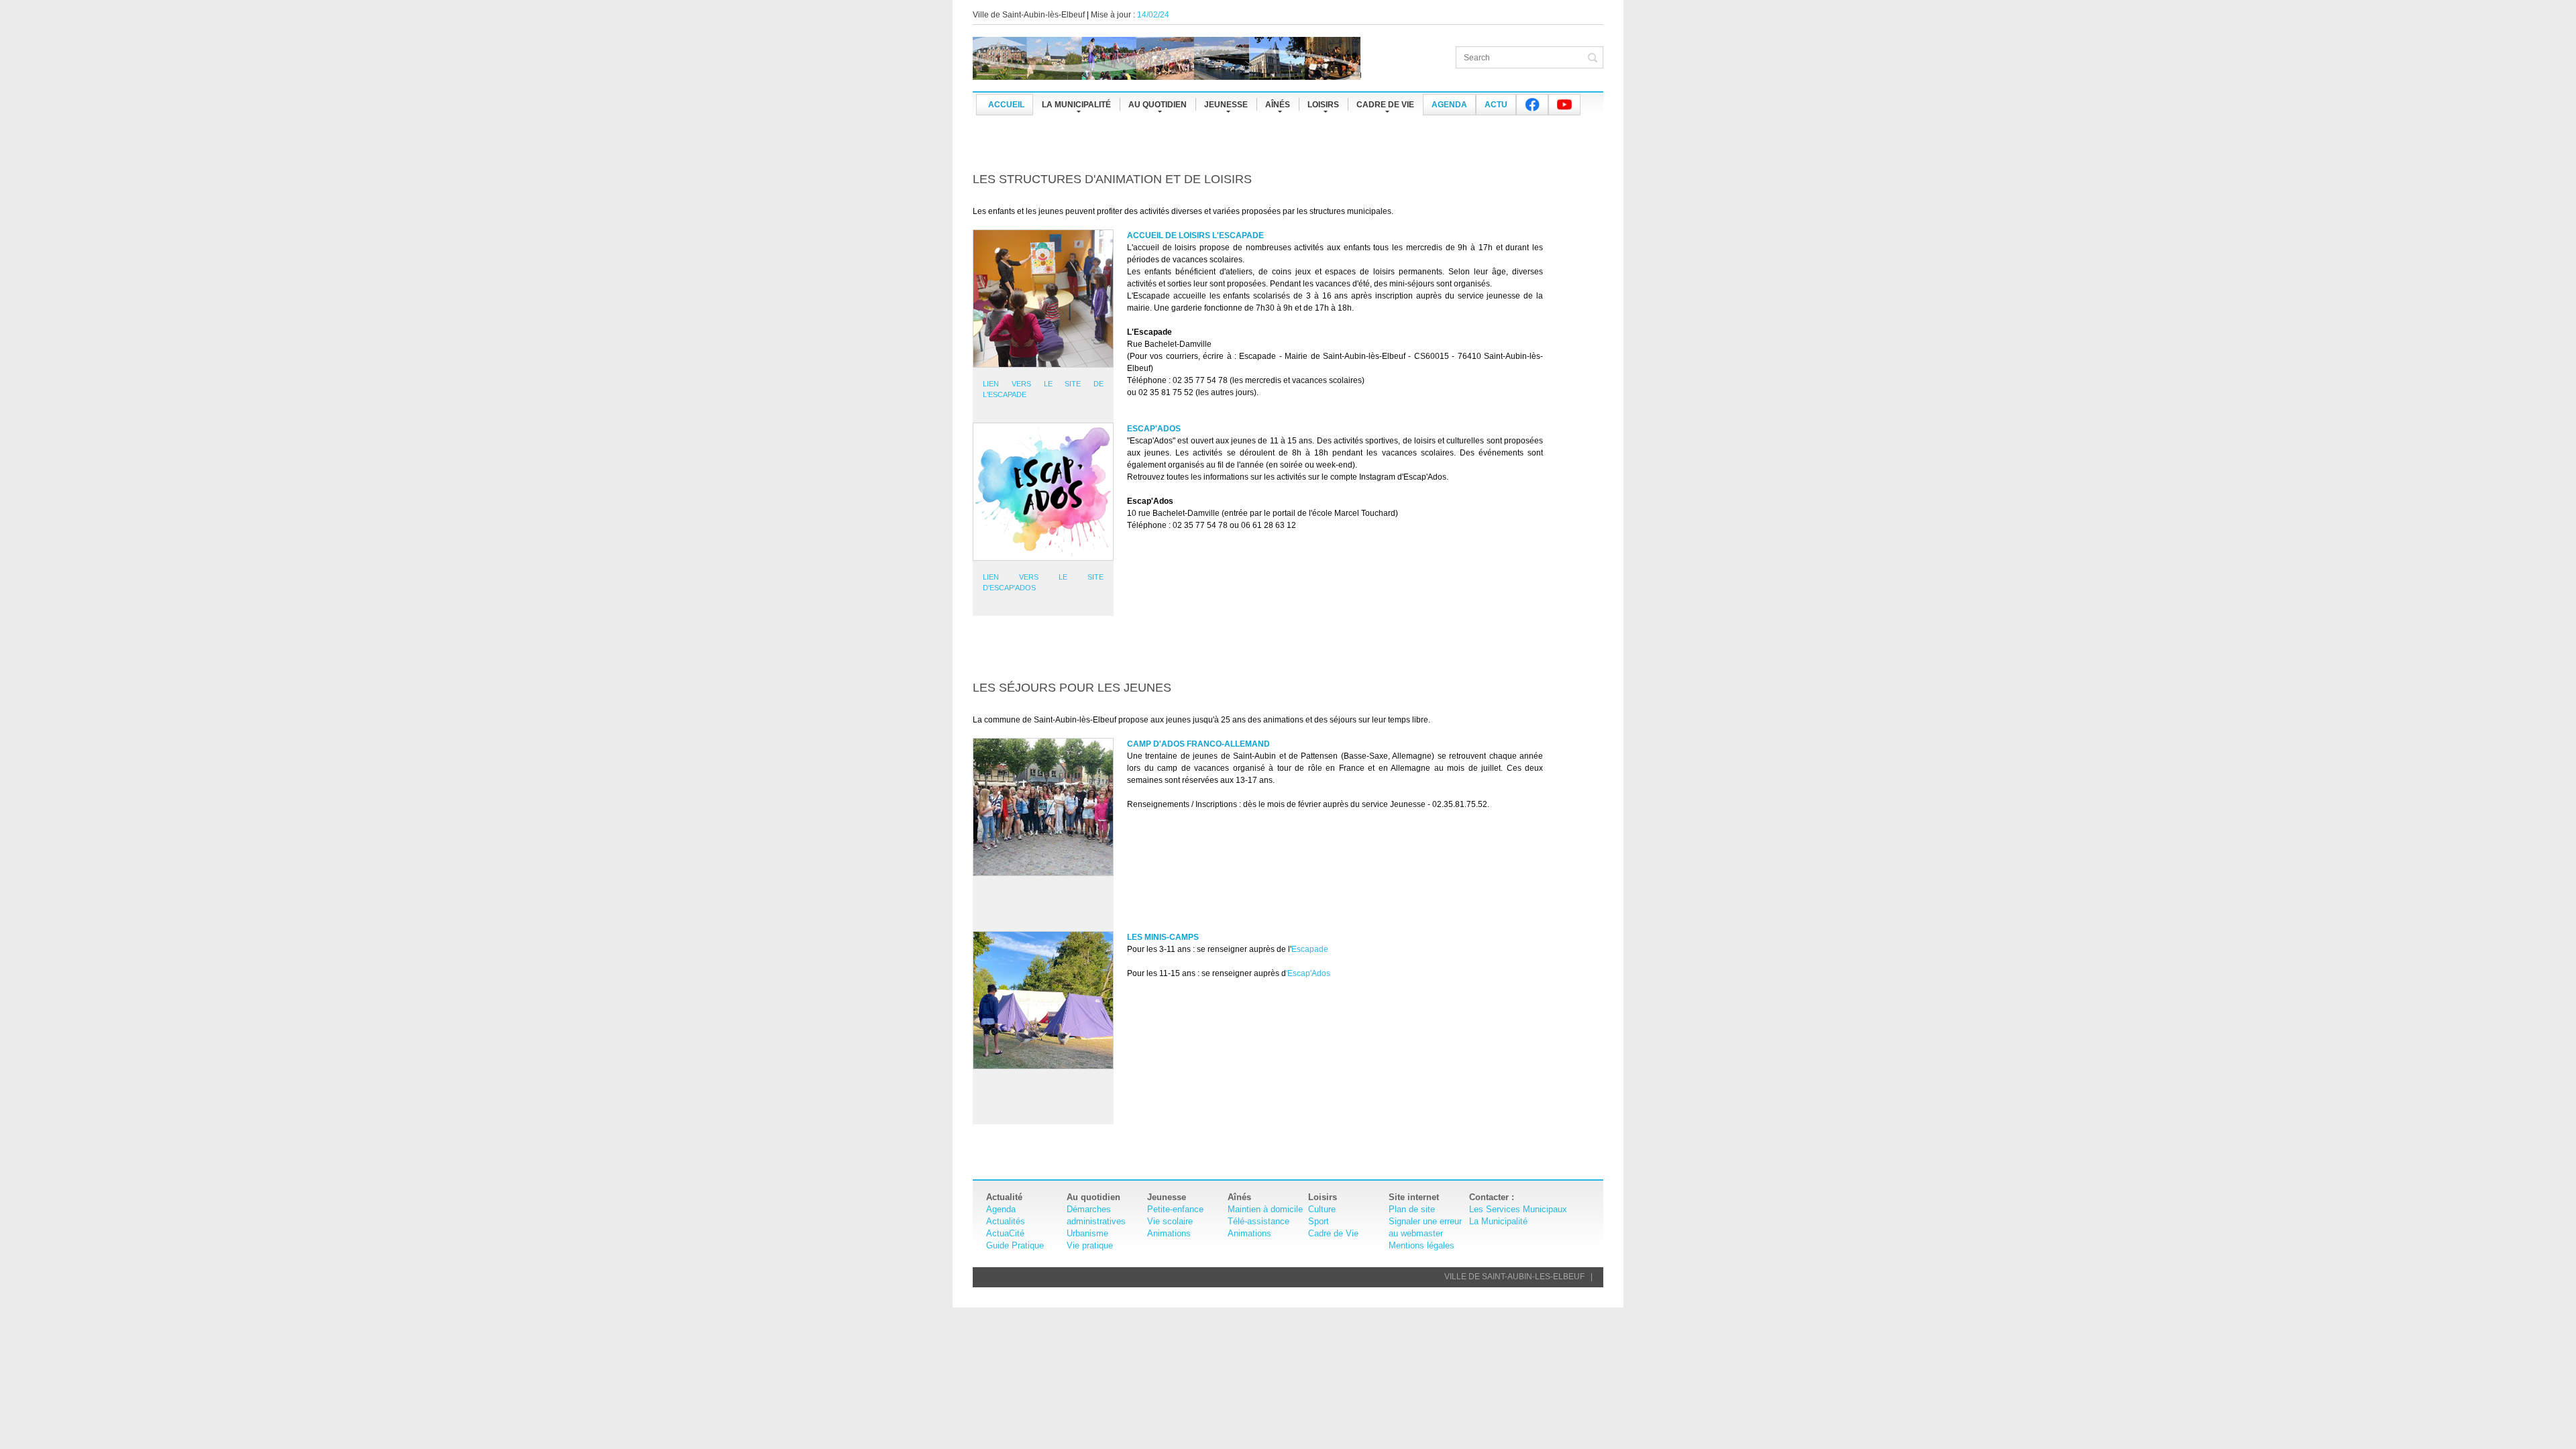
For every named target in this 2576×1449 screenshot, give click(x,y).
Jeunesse (1226, 105)
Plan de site (1412, 1209)
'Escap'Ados (1308, 973)
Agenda (1449, 105)
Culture (1322, 1209)
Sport (1319, 1221)
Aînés (1278, 105)
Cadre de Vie (1333, 1233)
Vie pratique (1090, 1245)
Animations (1169, 1233)
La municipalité (1076, 105)
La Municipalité (1498, 1221)
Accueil (1006, 105)
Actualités (1006, 1221)
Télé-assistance (1258, 1221)
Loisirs (1323, 105)
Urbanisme (1087, 1233)
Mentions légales (1421, 1245)
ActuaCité (1005, 1233)
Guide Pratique (1015, 1245)
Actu (1496, 105)
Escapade (1310, 949)
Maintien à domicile (1265, 1209)
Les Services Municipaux (1518, 1209)
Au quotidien (1158, 105)
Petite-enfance (1175, 1209)
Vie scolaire (1170, 1221)
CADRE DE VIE (1385, 105)
